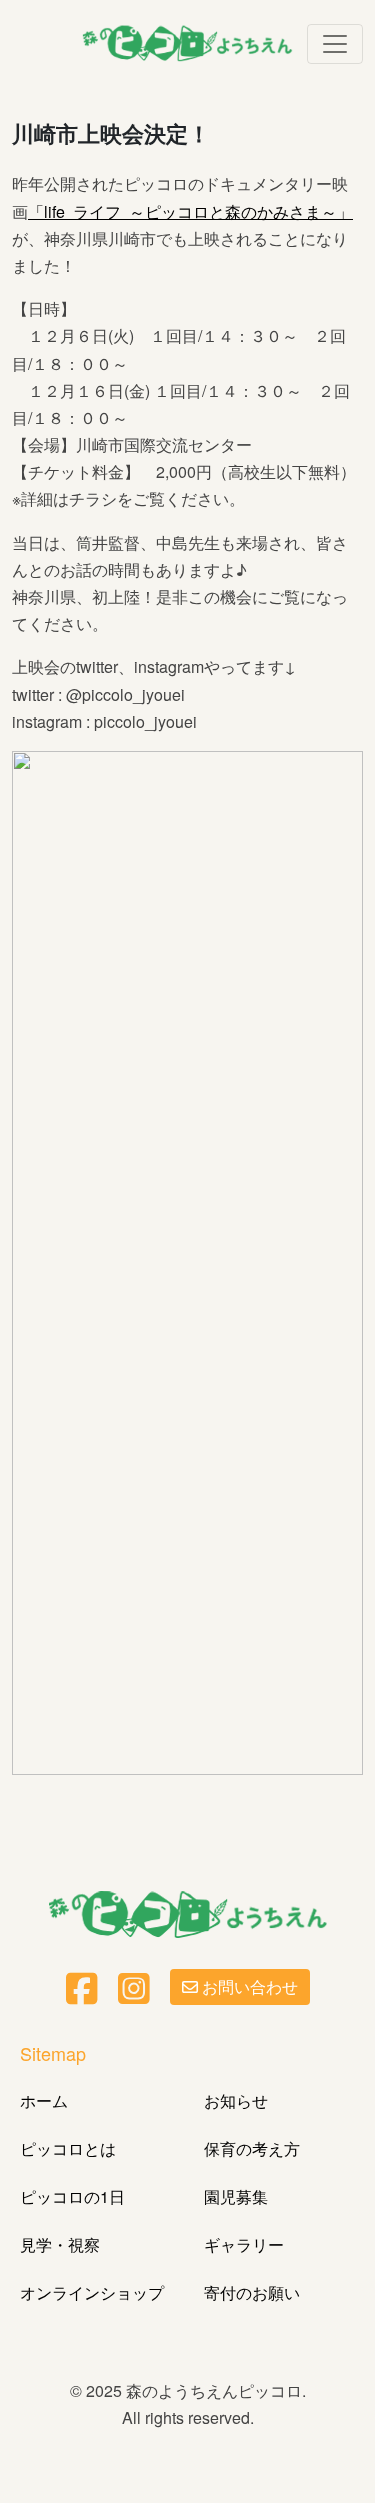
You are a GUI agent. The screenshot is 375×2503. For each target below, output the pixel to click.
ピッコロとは (68, 2148)
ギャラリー (244, 2244)
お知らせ (236, 2100)
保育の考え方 (252, 2148)
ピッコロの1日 (72, 2196)
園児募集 (236, 2196)
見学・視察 (60, 2244)
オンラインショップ (92, 2292)
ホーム (44, 2100)
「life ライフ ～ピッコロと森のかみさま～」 (190, 211)
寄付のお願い (252, 2292)
